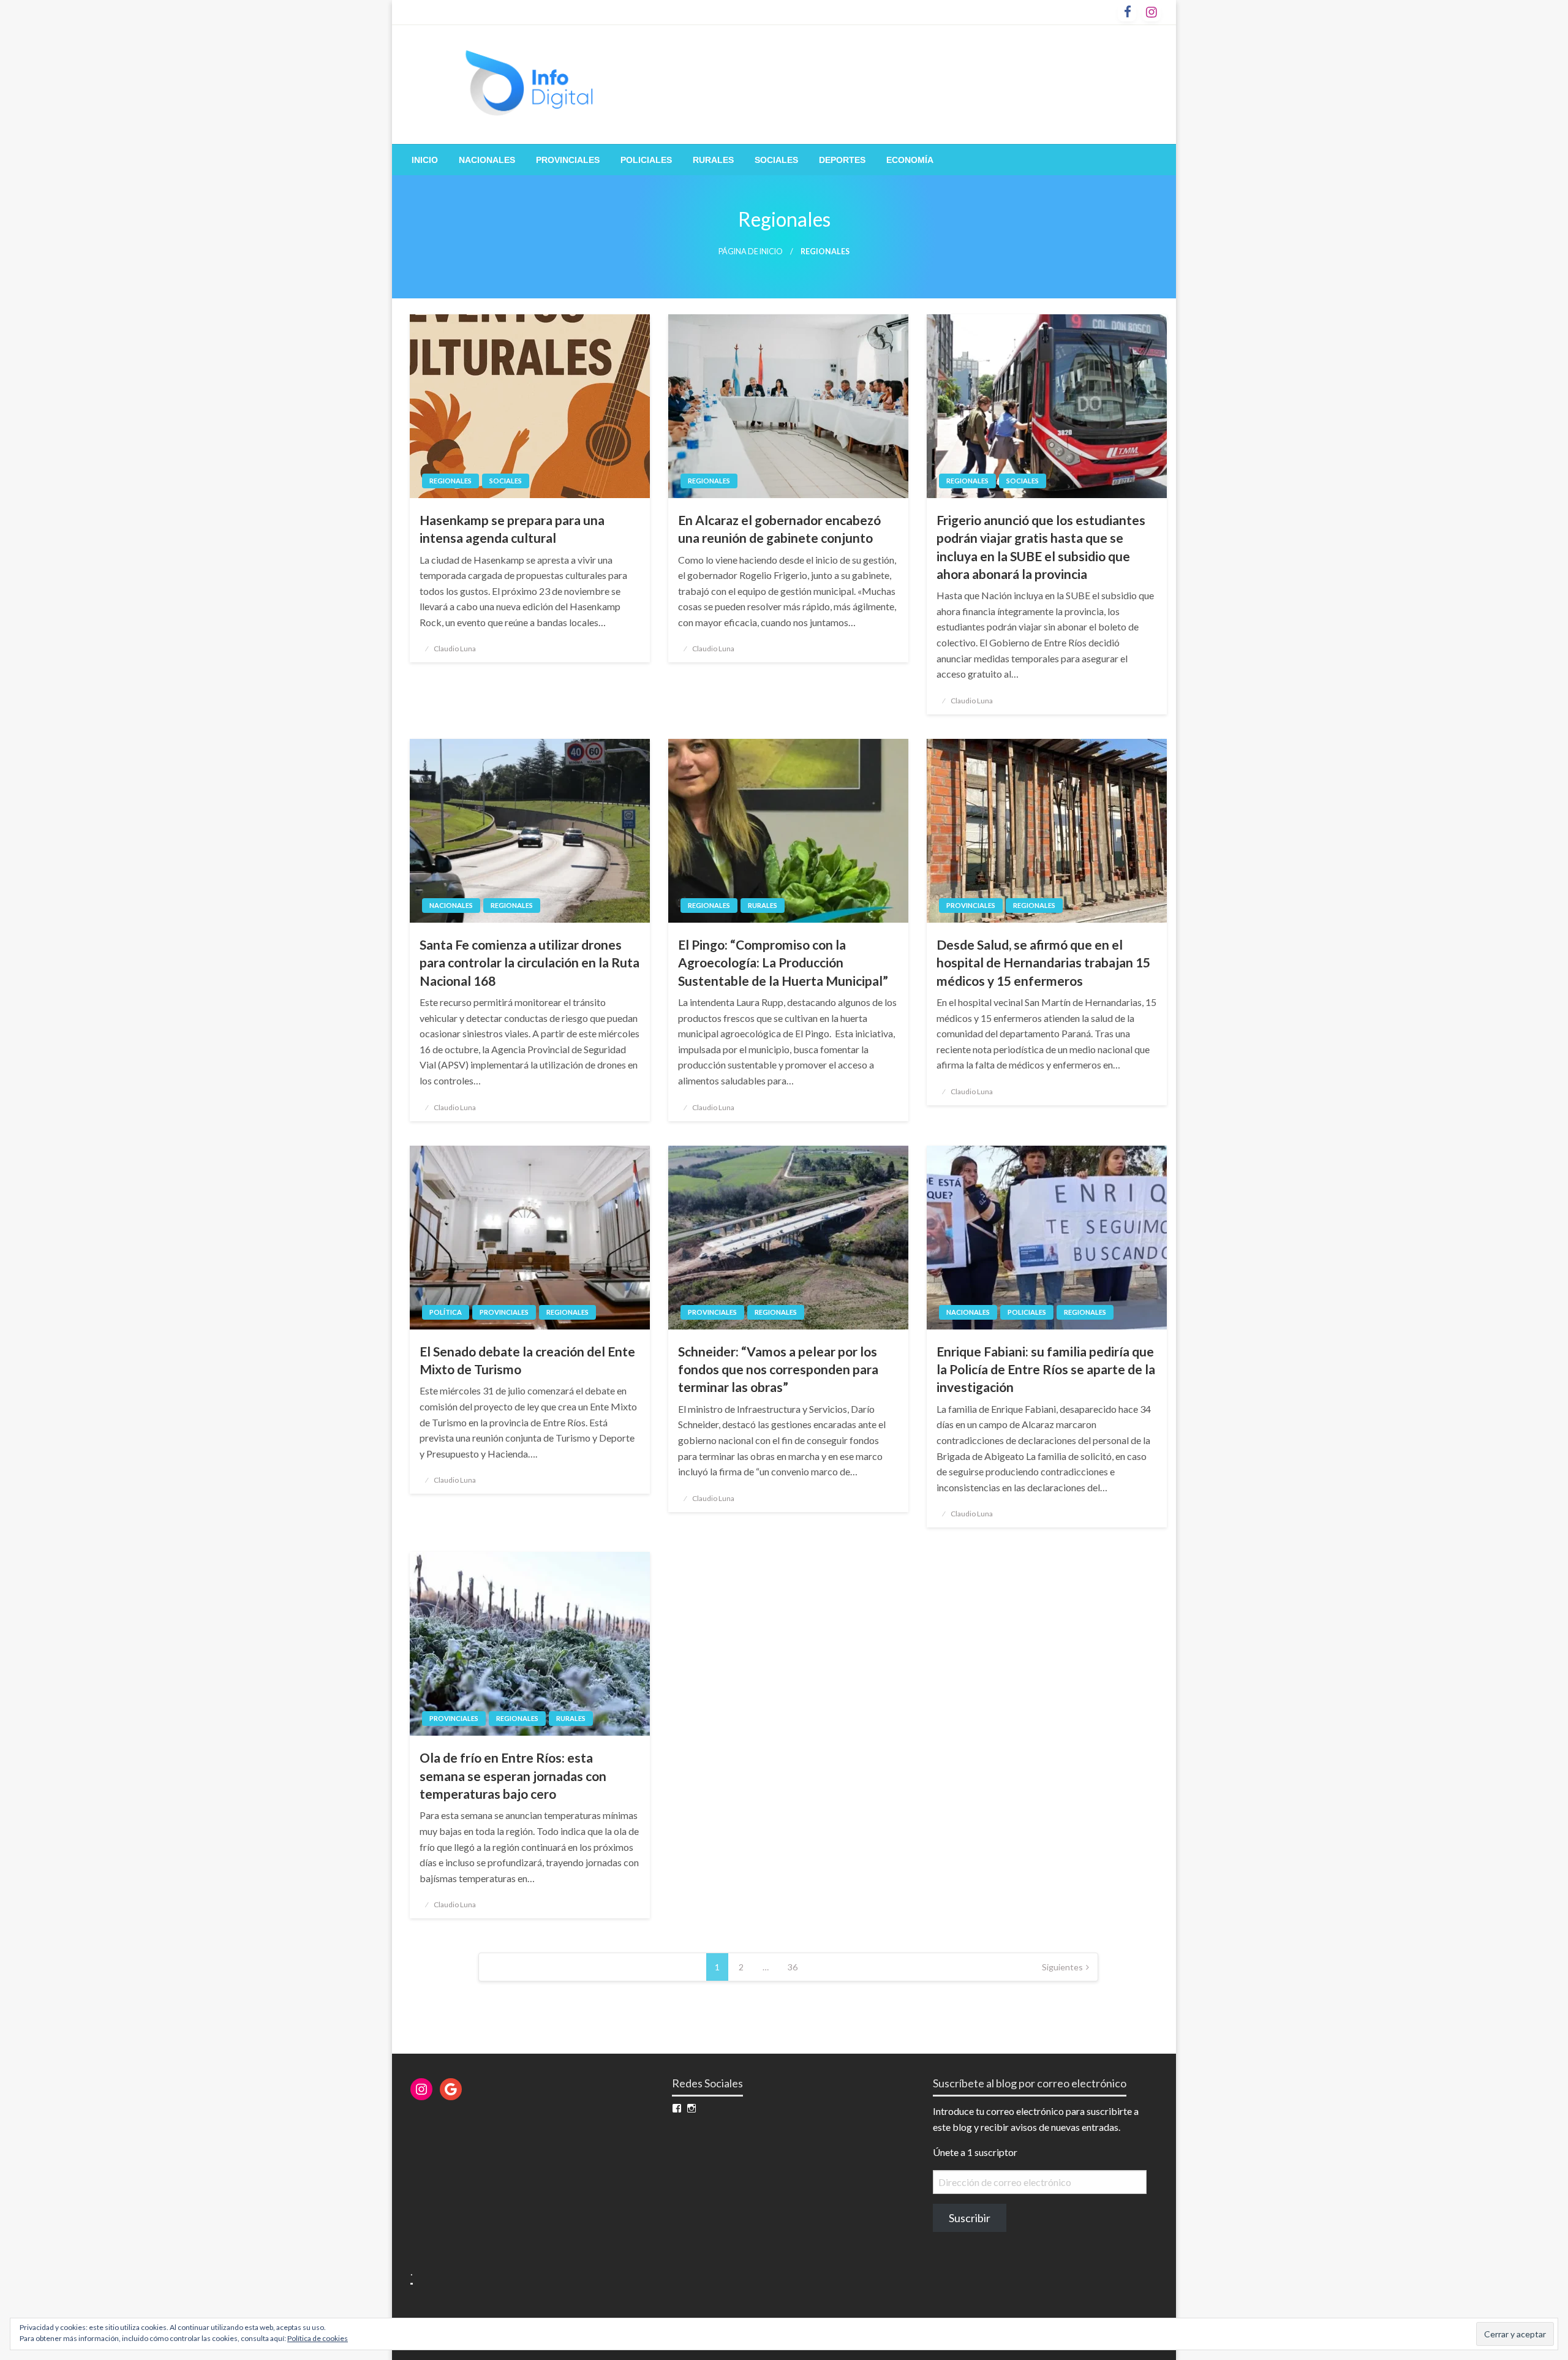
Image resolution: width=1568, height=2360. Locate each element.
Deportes (842, 160)
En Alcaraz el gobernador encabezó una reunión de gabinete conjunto (779, 529)
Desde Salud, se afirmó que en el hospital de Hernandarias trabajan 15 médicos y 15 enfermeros (1043, 963)
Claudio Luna (455, 649)
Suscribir (970, 2218)
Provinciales (568, 160)
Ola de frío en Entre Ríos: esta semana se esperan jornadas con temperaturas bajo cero (513, 1776)
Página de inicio (751, 252)
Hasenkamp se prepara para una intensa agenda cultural (512, 529)
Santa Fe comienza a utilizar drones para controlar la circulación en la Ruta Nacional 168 (530, 963)
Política (446, 1312)
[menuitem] (425, 160)
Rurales (713, 160)
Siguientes (1062, 1967)
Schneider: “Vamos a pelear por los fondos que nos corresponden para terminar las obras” (778, 1369)
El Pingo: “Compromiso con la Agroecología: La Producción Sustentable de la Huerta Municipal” (783, 963)
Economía (910, 160)
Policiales (646, 160)
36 (793, 1967)
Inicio (425, 160)
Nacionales (487, 160)
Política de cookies (318, 2338)
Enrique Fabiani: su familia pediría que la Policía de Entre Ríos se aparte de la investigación (1046, 1369)
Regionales (450, 481)
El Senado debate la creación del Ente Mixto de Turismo (527, 1360)
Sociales (776, 160)
